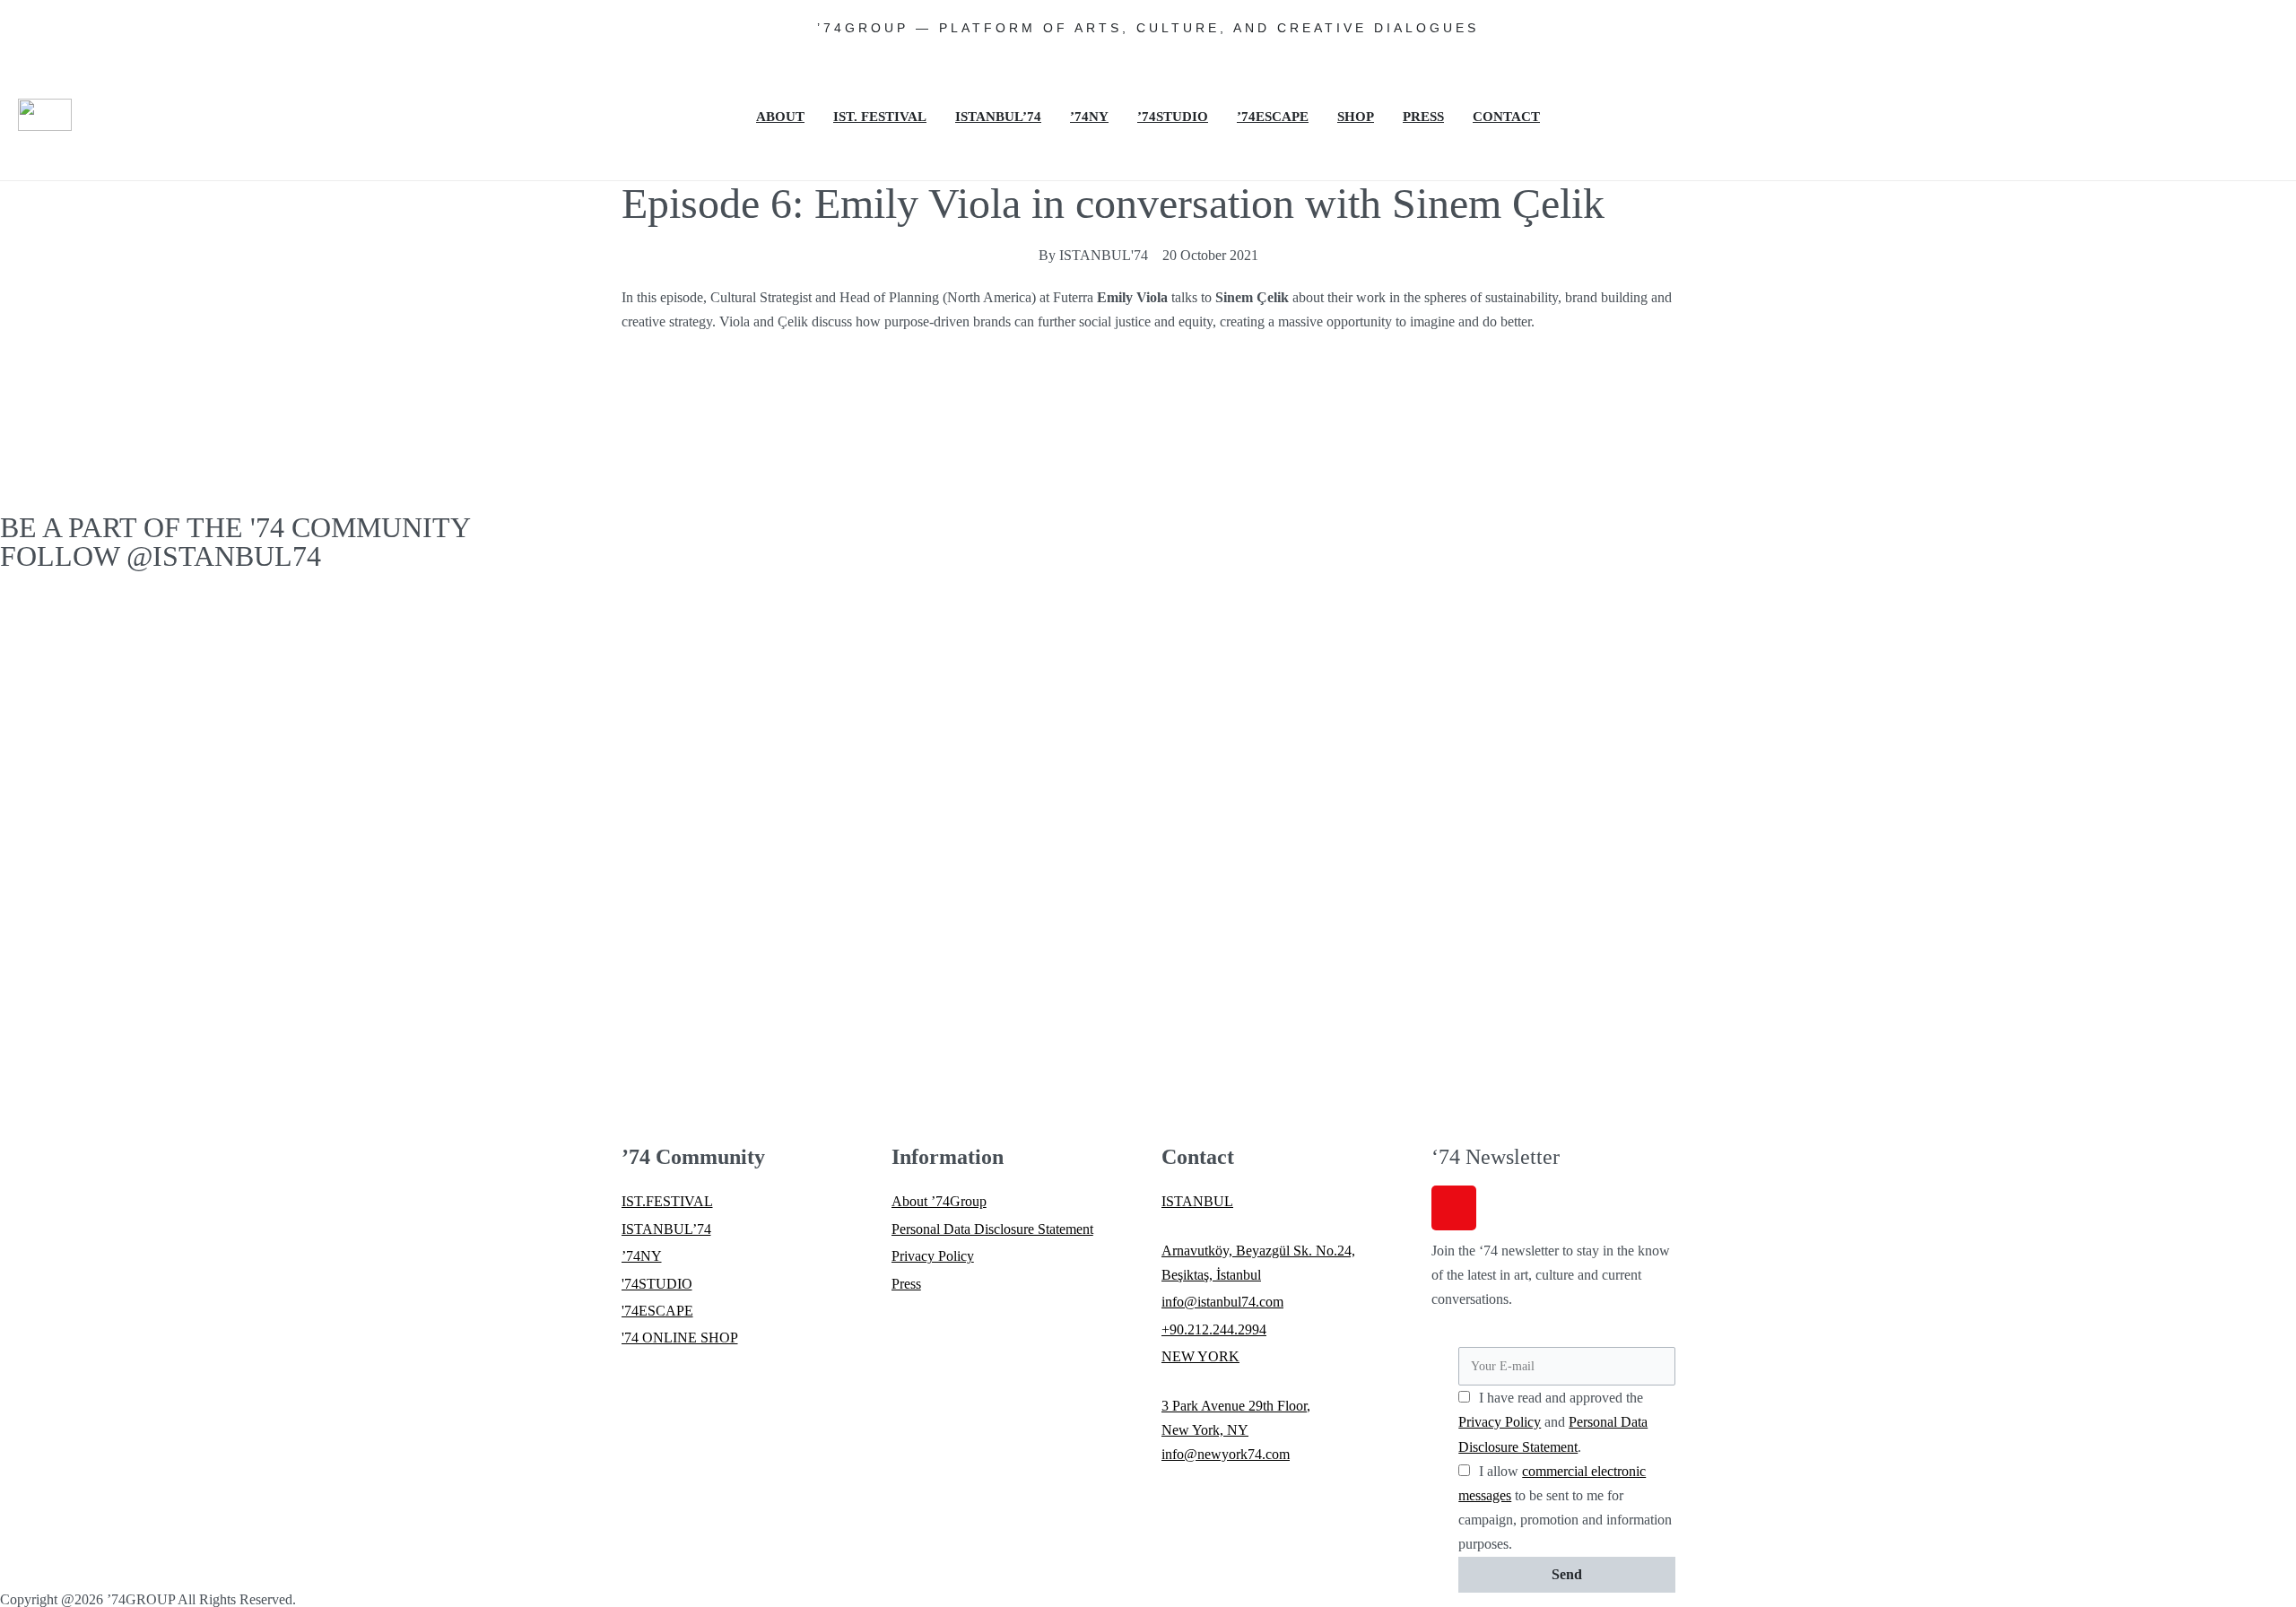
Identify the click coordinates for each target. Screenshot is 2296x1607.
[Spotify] (2235, 124)
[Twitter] (2259, 72)
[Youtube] (2187, 124)
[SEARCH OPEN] (2270, 169)
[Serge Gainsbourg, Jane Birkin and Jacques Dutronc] (689, 623)
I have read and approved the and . (1553, 1422)
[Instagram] (2162, 72)
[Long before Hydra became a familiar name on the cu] (1148, 757)
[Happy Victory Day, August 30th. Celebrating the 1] (1607, 636)
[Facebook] (2211, 72)
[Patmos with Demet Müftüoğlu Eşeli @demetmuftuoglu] (2066, 867)
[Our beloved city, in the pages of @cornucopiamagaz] (230, 672)
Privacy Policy (1500, 1422)
